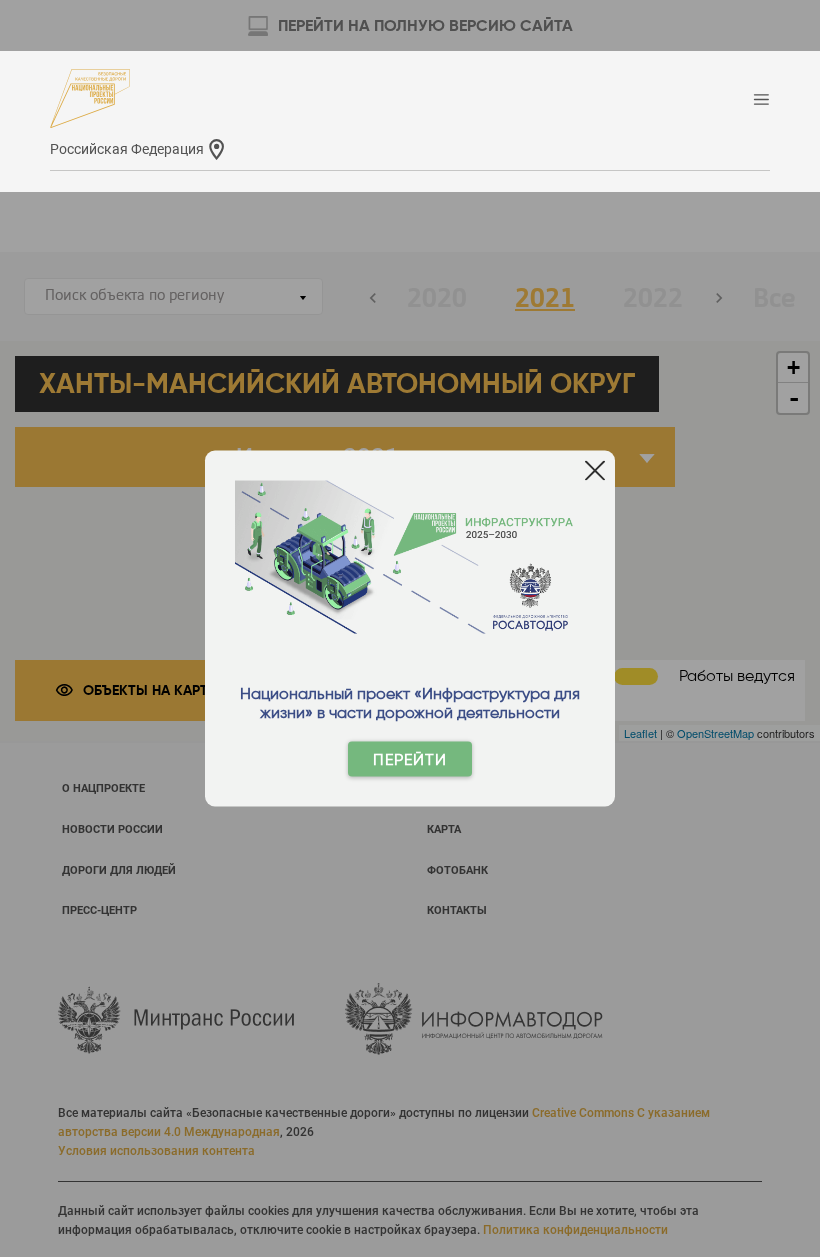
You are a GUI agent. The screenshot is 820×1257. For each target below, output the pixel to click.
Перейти (410, 759)
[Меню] (761, 100)
